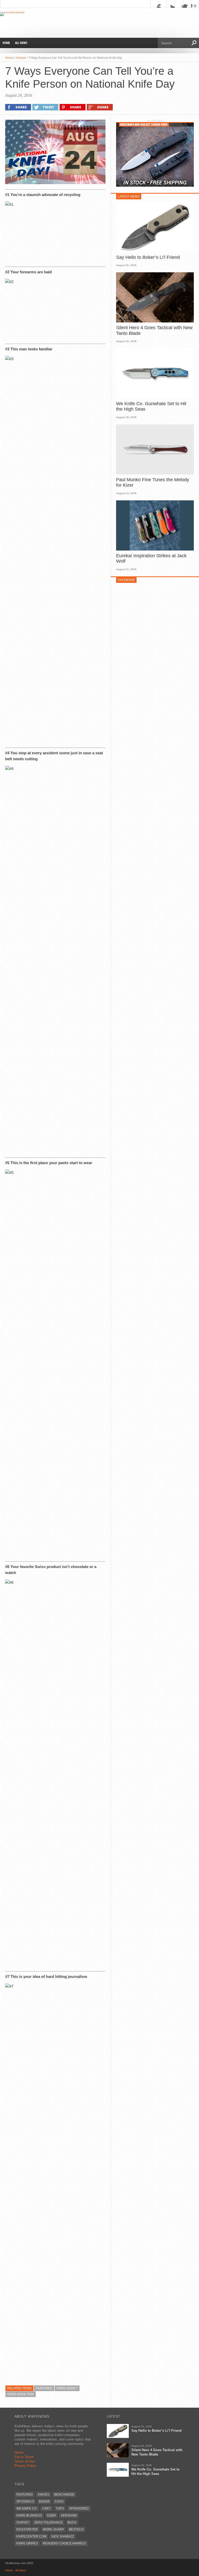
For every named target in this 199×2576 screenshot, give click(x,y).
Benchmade (64, 2495)
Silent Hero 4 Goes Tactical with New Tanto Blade (154, 330)
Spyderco (25, 2502)
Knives (44, 2495)
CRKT (47, 2509)
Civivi (59, 2502)
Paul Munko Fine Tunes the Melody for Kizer (153, 483)
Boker (44, 2502)
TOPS (60, 2509)
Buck (72, 2522)
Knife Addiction (21, 2394)
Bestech (76, 2529)
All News (21, 43)
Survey (23, 2522)
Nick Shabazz (63, 2536)
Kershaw (69, 2515)
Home (6, 43)
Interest (21, 58)
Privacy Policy (25, 2466)
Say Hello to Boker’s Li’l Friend (148, 257)
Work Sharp (53, 2529)
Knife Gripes (27, 2543)
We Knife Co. (27, 2509)
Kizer (51, 2515)
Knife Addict (67, 2388)
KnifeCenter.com (31, 2536)
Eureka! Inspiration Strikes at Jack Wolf (151, 559)
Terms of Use (25, 2461)
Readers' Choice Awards (64, 2543)
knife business (29, 2515)
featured (44, 2388)
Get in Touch (24, 2457)
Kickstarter (27, 2529)
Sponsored (79, 2509)
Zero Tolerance (48, 2522)
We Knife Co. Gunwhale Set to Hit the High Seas (151, 406)
